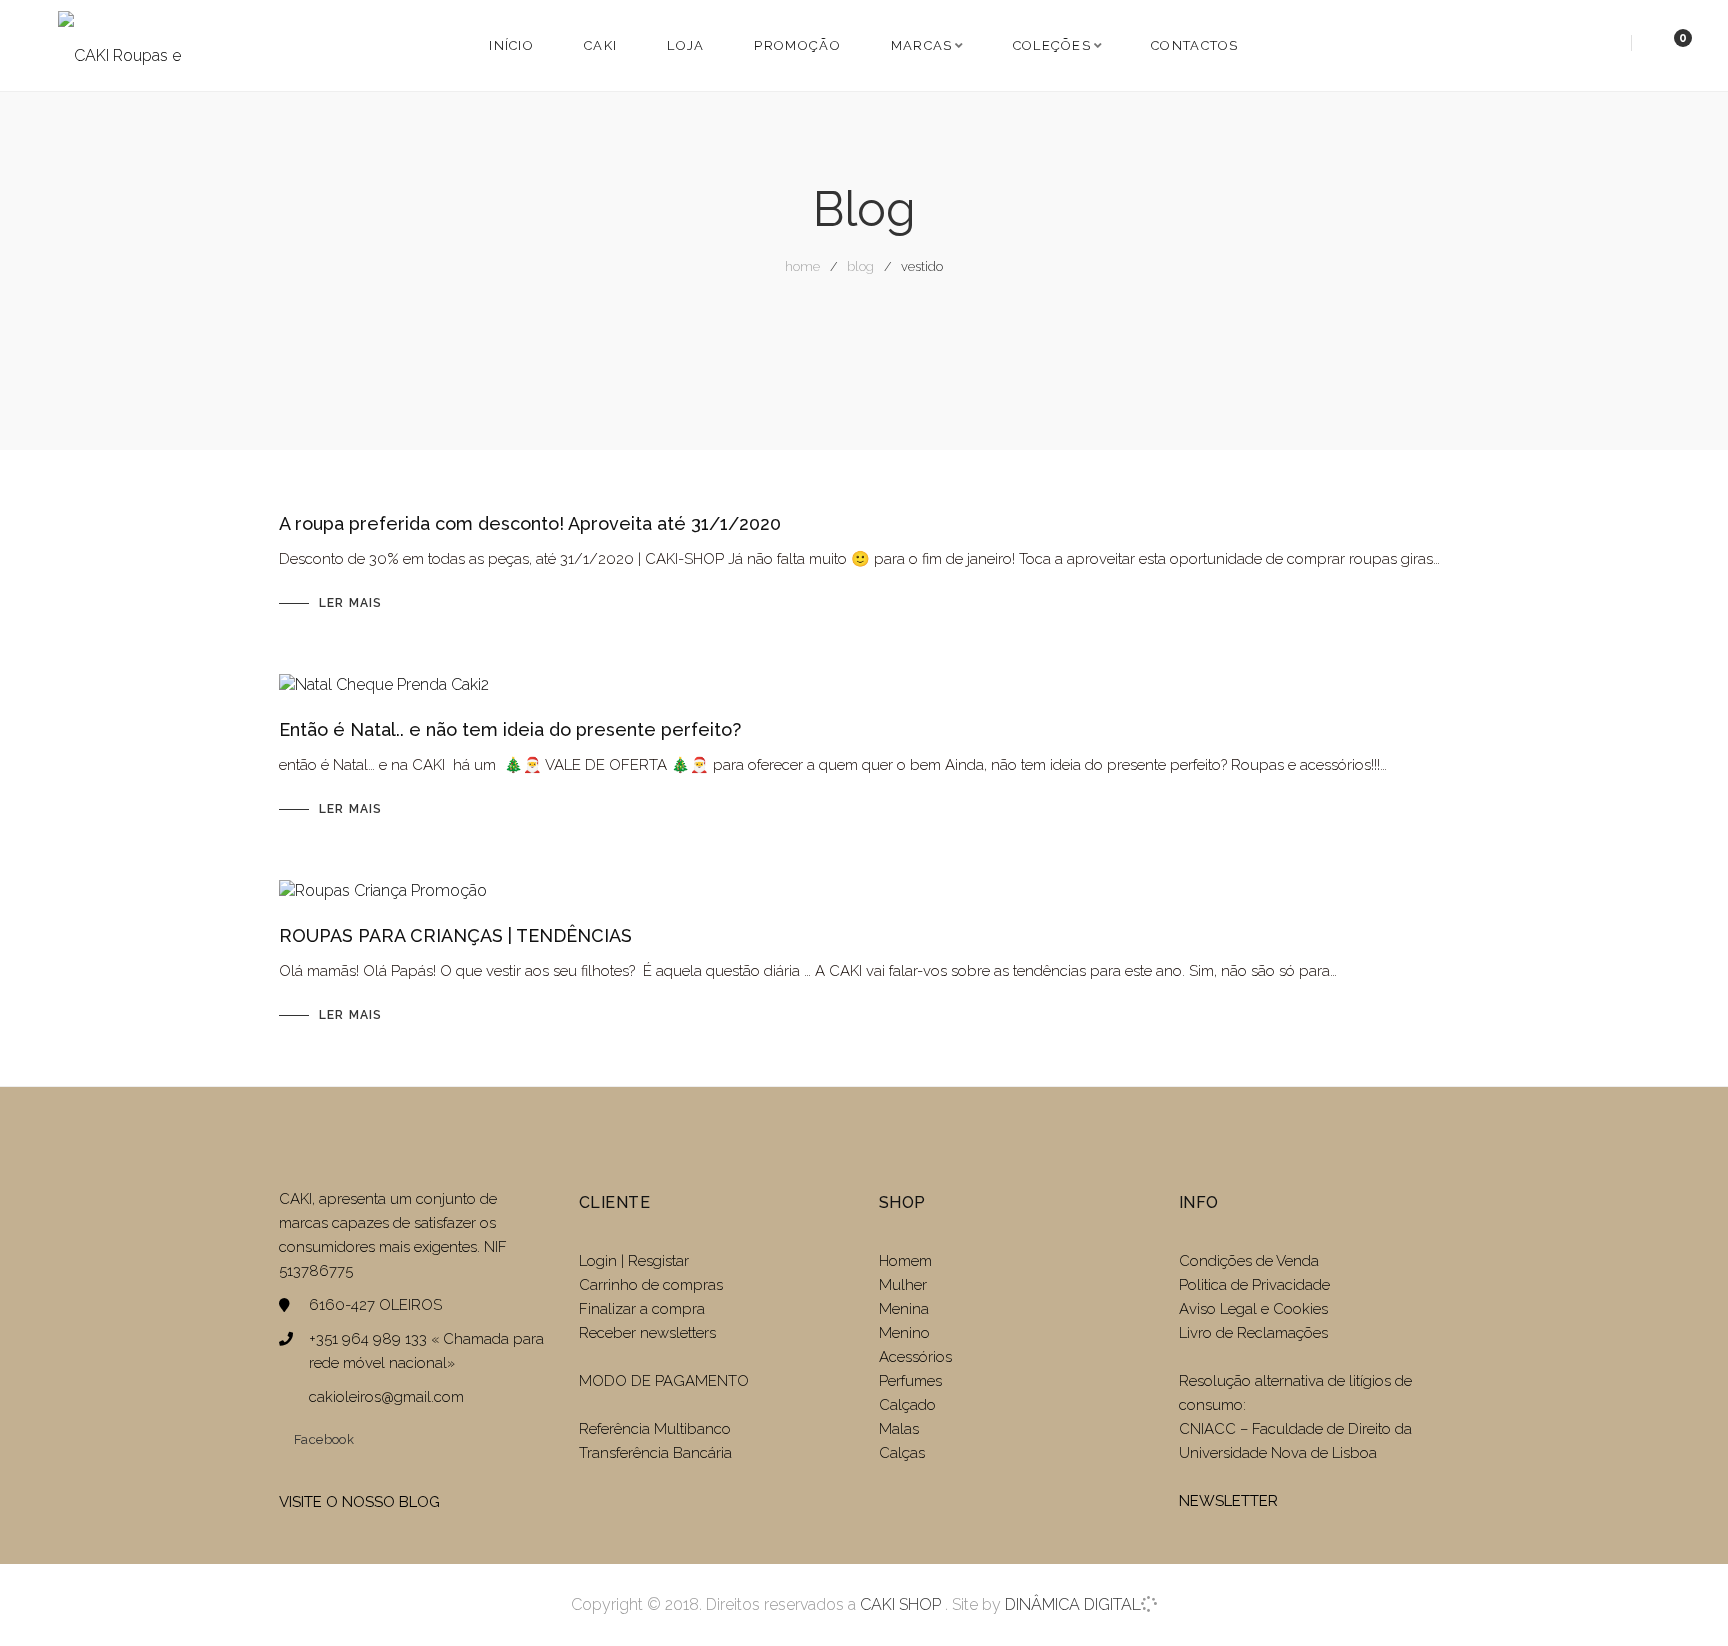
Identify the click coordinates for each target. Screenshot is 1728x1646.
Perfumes (910, 1381)
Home (802, 266)
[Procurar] (1606, 44)
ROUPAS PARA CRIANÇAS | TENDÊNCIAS (455, 935)
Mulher (903, 1285)
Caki (600, 45)
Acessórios (915, 1357)
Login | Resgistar (634, 1261)
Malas (899, 1429)
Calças (902, 1453)
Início (511, 45)
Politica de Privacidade (1254, 1285)
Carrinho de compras (651, 1285)
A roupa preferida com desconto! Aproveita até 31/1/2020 (530, 523)
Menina (904, 1309)
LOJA (685, 45)
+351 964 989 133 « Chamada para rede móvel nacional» (426, 1351)
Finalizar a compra (642, 1309)
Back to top (1682, 1594)
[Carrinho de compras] (1663, 44)
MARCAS (922, 45)
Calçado (907, 1405)
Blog (860, 266)
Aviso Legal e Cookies (1255, 1309)
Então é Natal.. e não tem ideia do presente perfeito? (510, 729)
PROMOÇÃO (797, 45)
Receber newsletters (647, 1333)
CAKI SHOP (900, 1604)
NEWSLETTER (1228, 1501)
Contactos (1195, 45)
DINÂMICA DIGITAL (1071, 1604)
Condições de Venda (1249, 1261)
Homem (905, 1261)
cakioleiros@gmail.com (386, 1397)
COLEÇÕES (1052, 45)
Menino (904, 1333)
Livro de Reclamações (1253, 1333)
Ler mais (351, 603)
